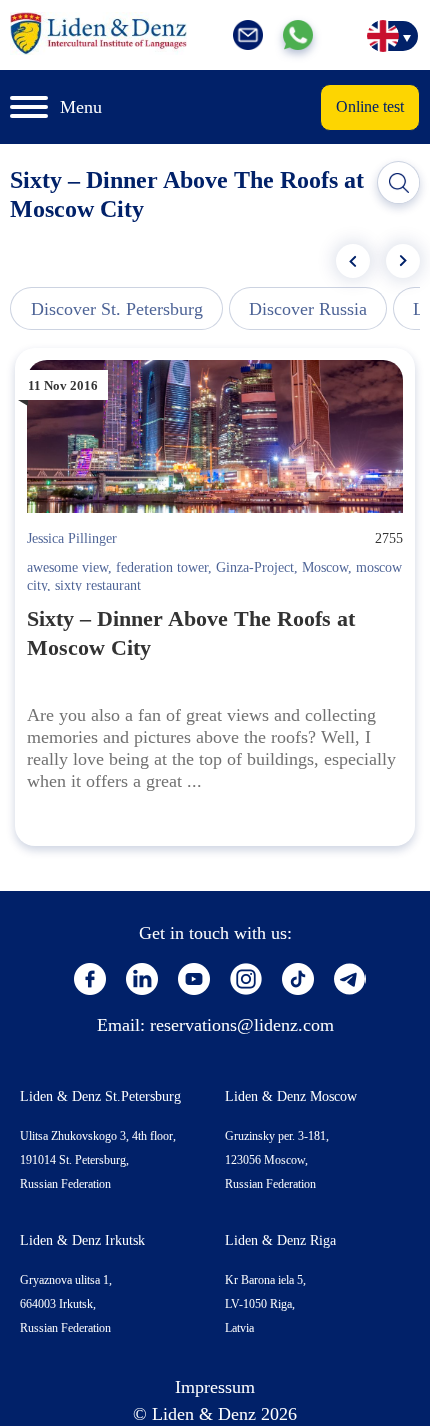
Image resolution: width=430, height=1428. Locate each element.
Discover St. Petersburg (117, 309)
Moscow (325, 567)
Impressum (215, 1387)
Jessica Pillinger (72, 538)
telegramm (350, 979)
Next (403, 261)
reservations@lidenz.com (242, 1025)
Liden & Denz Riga (280, 1240)
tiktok (298, 979)
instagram (246, 979)
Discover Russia (308, 309)
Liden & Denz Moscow (291, 1096)
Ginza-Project (255, 567)
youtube (194, 979)
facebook (90, 979)
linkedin (142, 979)
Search (399, 183)
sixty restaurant (98, 585)
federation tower (162, 567)
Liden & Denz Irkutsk (82, 1240)
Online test (370, 106)
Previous (353, 261)
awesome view (67, 567)
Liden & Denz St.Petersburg (100, 1096)
